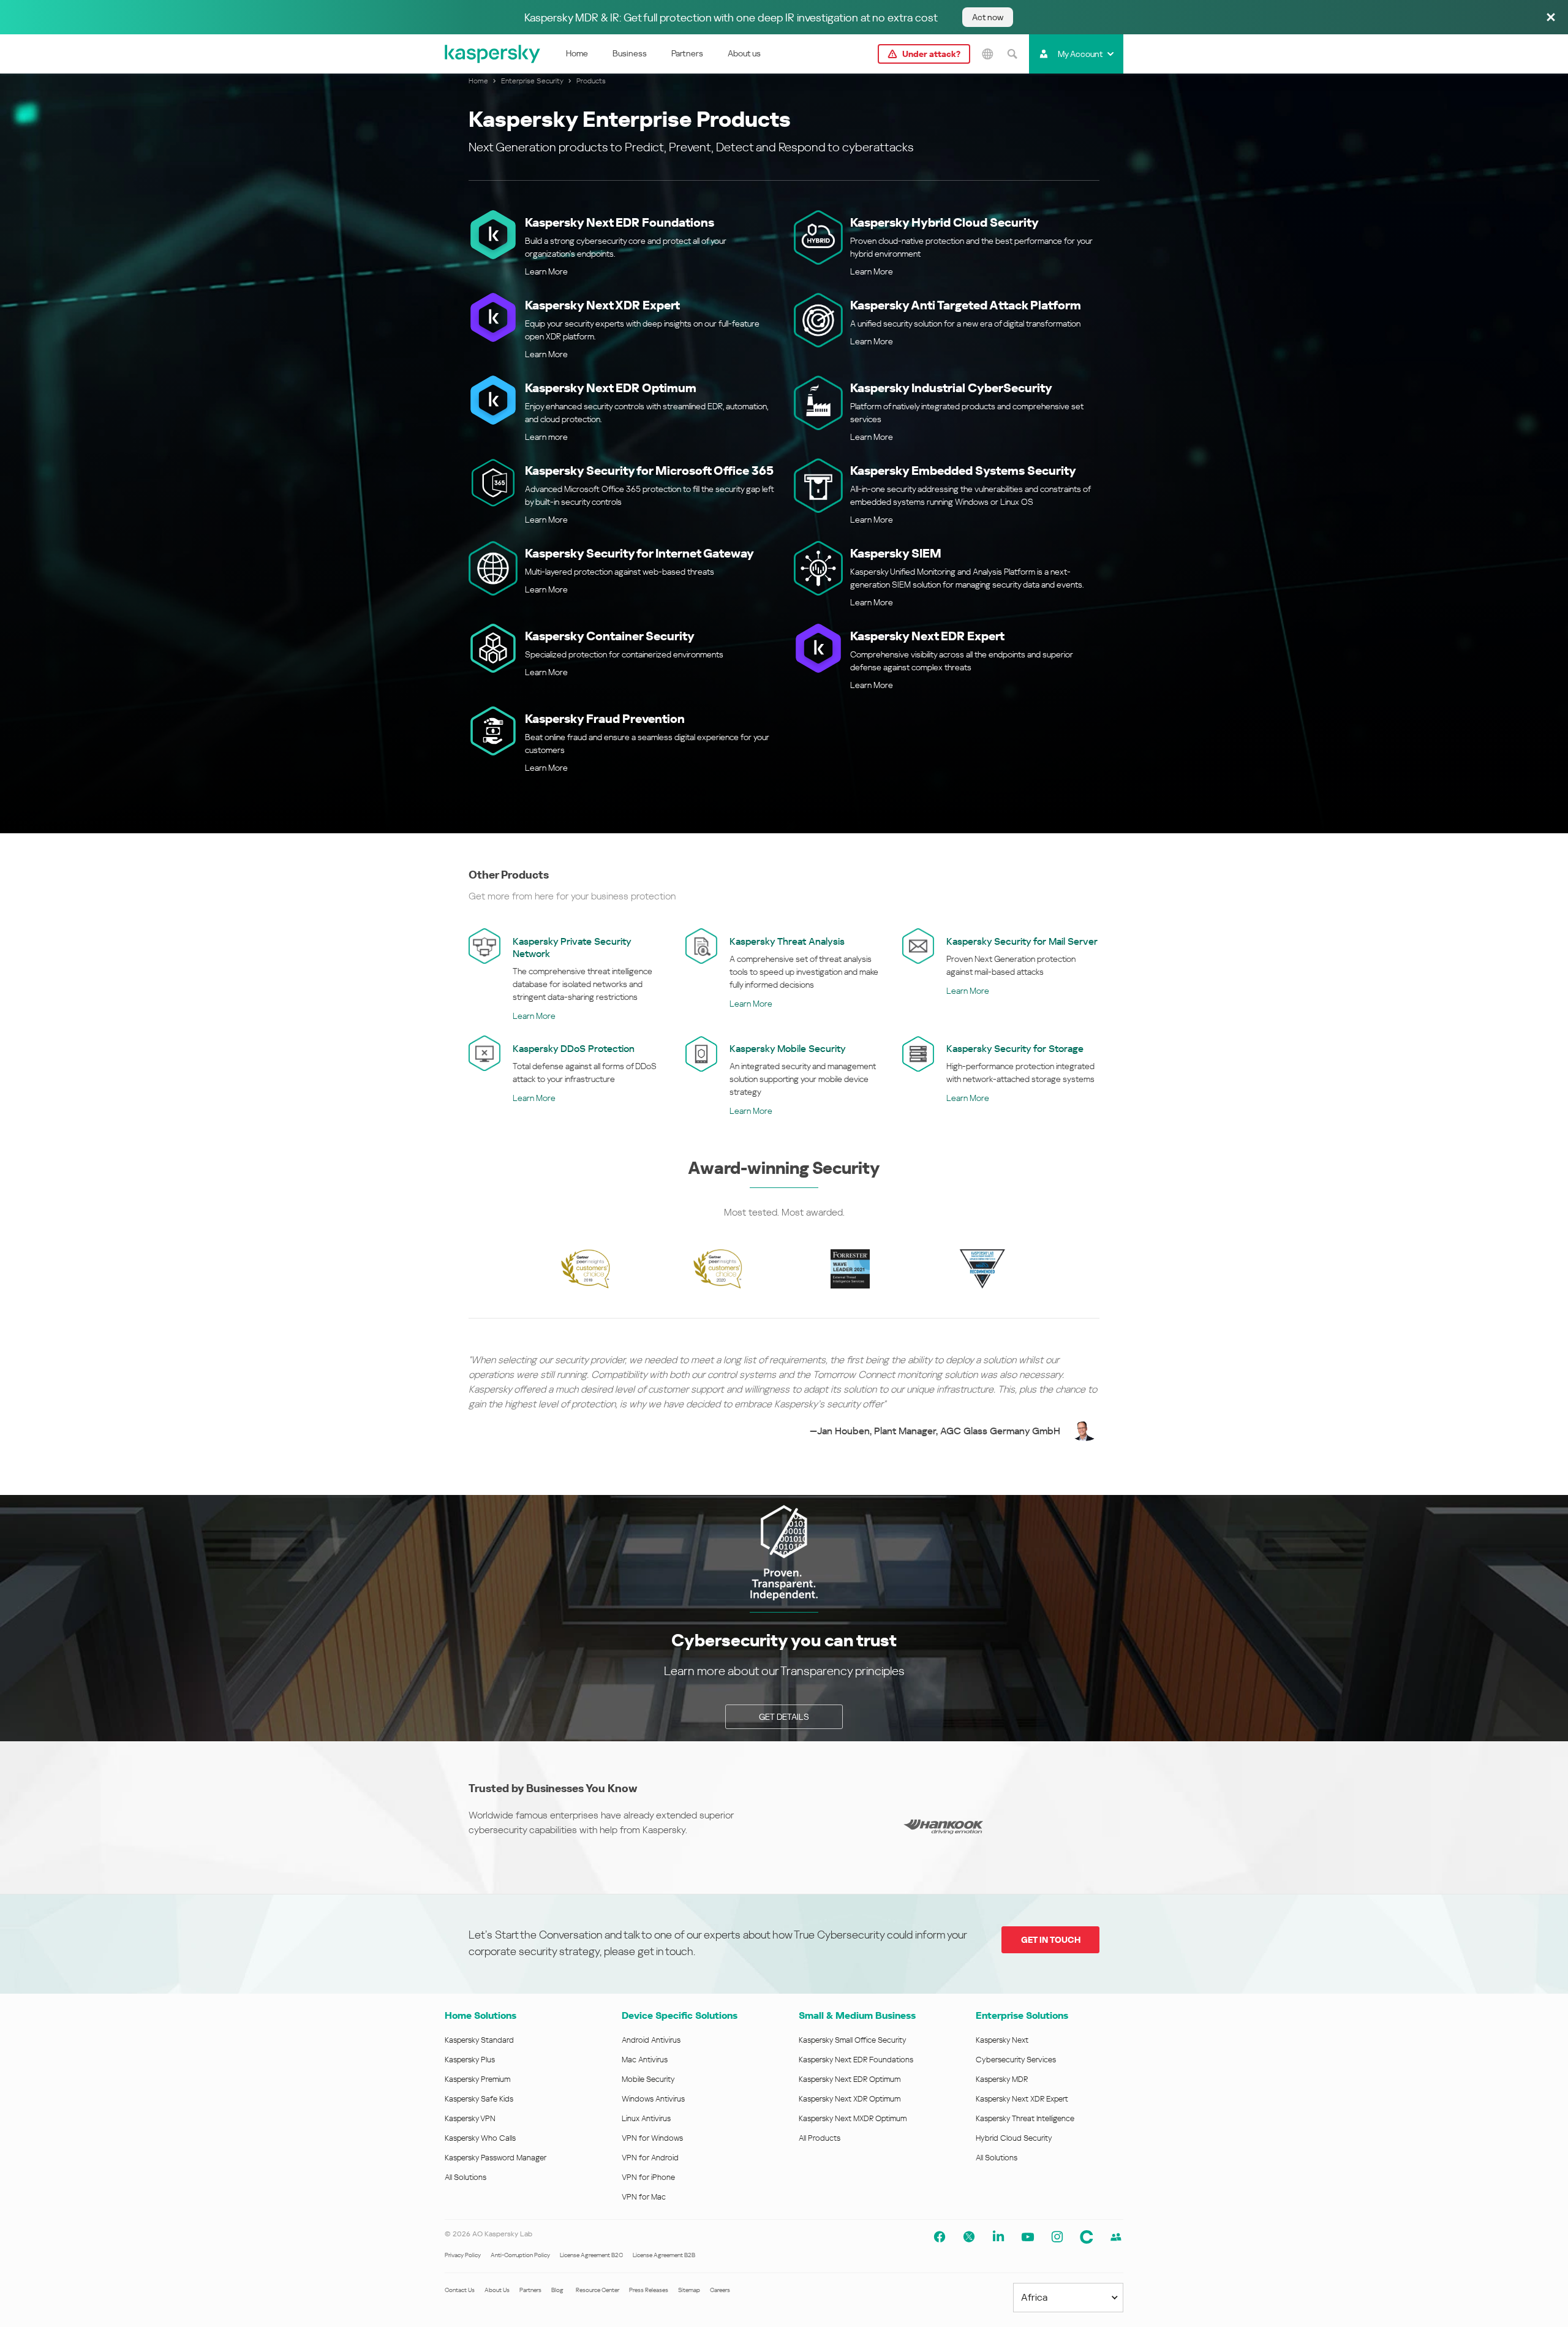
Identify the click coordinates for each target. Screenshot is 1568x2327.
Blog (557, 2290)
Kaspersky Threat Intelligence (1025, 2118)
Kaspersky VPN (470, 2118)
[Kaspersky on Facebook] (940, 2237)
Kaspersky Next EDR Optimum (611, 388)
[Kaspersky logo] (493, 54)
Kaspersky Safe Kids (479, 2099)
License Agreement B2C (591, 2255)
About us (744, 53)
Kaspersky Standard (479, 2040)
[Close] (1551, 18)
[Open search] (1012, 54)
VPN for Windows (652, 2138)
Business (630, 53)
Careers (720, 2290)
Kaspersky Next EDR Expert (927, 636)
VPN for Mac (644, 2197)
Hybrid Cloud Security (1014, 2138)
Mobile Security (648, 2079)
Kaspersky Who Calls (480, 2138)
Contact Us (460, 2290)
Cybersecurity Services (1016, 2060)
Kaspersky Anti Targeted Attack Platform (966, 305)
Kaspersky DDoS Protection (574, 1049)
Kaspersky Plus (470, 2060)
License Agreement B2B (664, 2255)
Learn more (546, 437)
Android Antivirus (651, 2040)
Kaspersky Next (1002, 2040)
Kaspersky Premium (477, 2079)
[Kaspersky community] (1087, 2237)
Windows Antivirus (653, 2099)
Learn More (546, 271)
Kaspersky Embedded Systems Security (963, 471)
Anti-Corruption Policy (520, 2255)
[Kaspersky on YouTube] (1028, 2237)
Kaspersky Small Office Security (853, 2040)
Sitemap (689, 2290)
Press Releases (649, 2290)
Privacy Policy (463, 2255)
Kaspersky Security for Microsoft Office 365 (649, 471)
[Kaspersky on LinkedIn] (998, 2237)
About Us (497, 2290)
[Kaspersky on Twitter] (969, 2237)
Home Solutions (481, 2015)
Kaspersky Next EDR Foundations (620, 222)
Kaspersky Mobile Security (788, 1049)
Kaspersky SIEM (896, 553)
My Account (1080, 54)
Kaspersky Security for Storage (1015, 1049)
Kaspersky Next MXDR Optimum (853, 2118)
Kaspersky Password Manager (496, 2158)
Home (577, 53)
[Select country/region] (987, 54)
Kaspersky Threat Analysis (787, 941)
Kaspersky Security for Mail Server (1022, 941)
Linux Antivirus (646, 2118)
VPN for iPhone (648, 2177)
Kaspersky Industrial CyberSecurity (951, 388)
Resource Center (597, 2290)
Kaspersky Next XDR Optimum (850, 2099)
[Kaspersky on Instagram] (1057, 2237)
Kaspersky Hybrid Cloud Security (944, 222)
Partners (687, 53)
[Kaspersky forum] (1116, 2237)
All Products (820, 2138)
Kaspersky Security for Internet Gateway (639, 553)
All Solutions (466, 2177)
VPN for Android (650, 2158)
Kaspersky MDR (1002, 2079)
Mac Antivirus (645, 2060)
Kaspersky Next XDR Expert (602, 305)
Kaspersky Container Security (610, 636)
